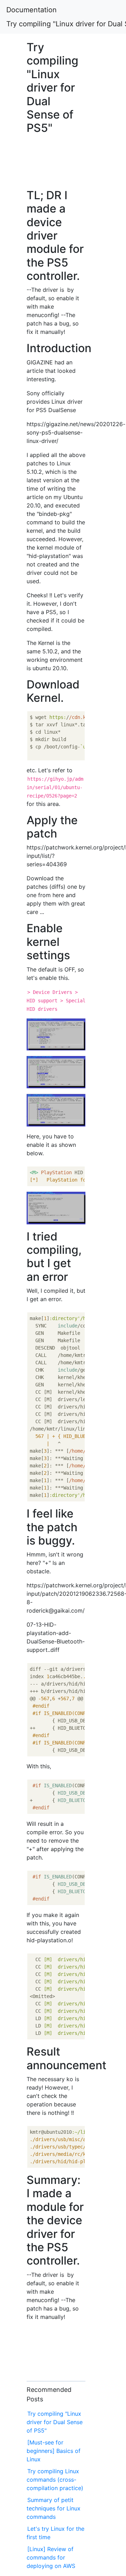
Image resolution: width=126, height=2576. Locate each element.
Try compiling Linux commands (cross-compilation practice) (55, 2480)
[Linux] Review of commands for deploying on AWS (51, 2557)
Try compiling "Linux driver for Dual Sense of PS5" (55, 2422)
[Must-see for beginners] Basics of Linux (54, 2451)
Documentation (31, 10)
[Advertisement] (56, 160)
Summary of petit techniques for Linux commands (54, 2508)
